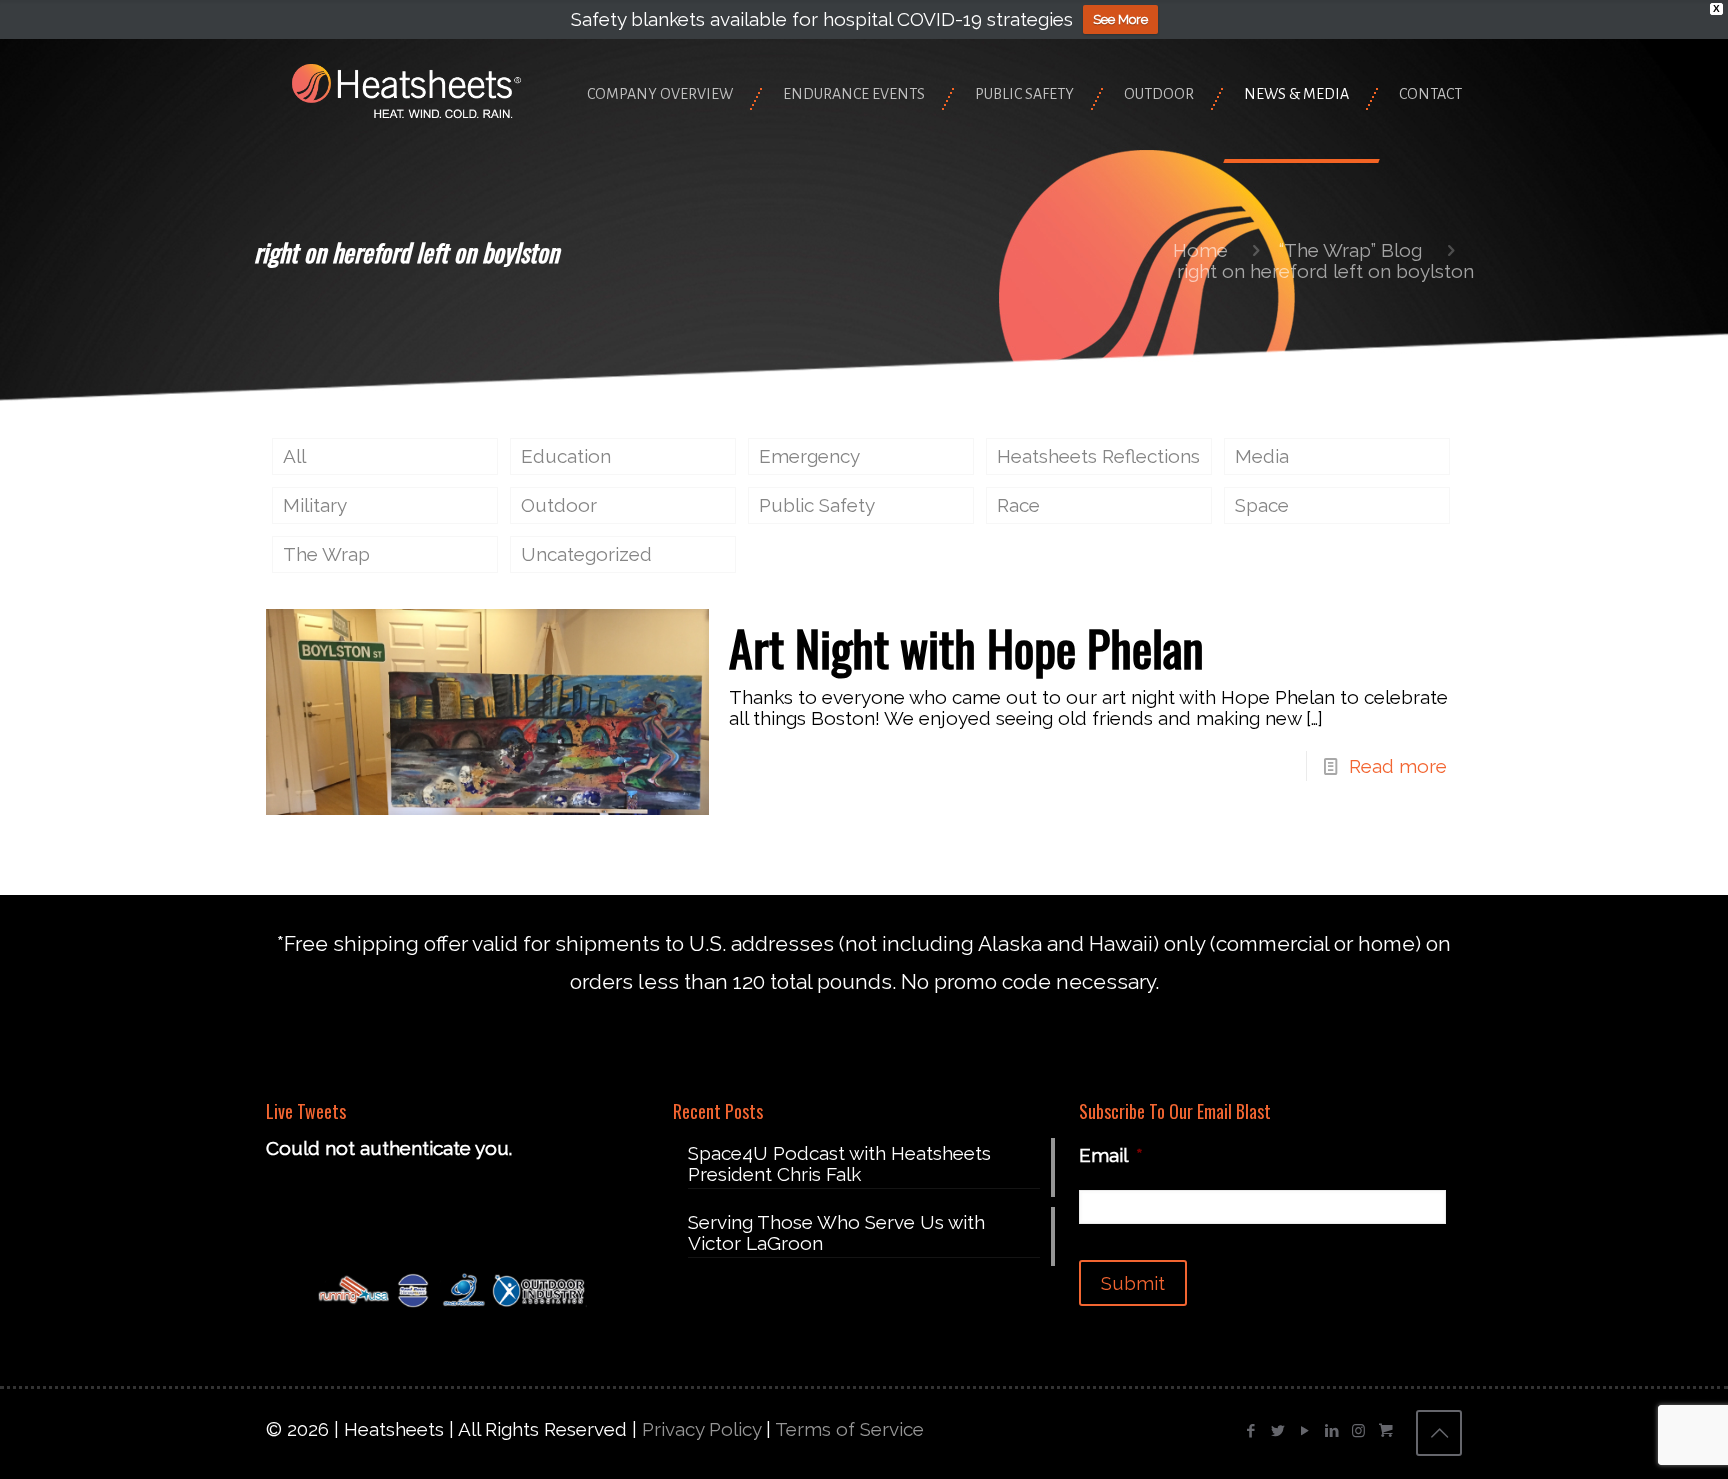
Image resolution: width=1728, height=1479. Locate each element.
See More (1120, 19)
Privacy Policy (701, 1429)
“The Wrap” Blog (1350, 250)
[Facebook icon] (1250, 1431)
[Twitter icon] (1277, 1431)
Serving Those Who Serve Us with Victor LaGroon (836, 1233)
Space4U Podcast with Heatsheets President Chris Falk (839, 1164)
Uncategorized (586, 554)
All (294, 456)
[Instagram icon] (1358, 1431)
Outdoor (559, 505)
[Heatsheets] (406, 89)
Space (1262, 505)
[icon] (1385, 1431)
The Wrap (326, 554)
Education (566, 456)
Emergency (809, 456)
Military (315, 505)
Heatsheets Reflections (1098, 456)
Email (1111, 1155)
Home (1200, 250)
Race (1018, 505)
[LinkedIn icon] (1331, 1431)
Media (1262, 456)
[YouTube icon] (1304, 1431)
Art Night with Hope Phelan (966, 647)
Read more (1398, 766)
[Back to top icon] (1439, 1433)
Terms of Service (849, 1429)
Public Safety (817, 505)
